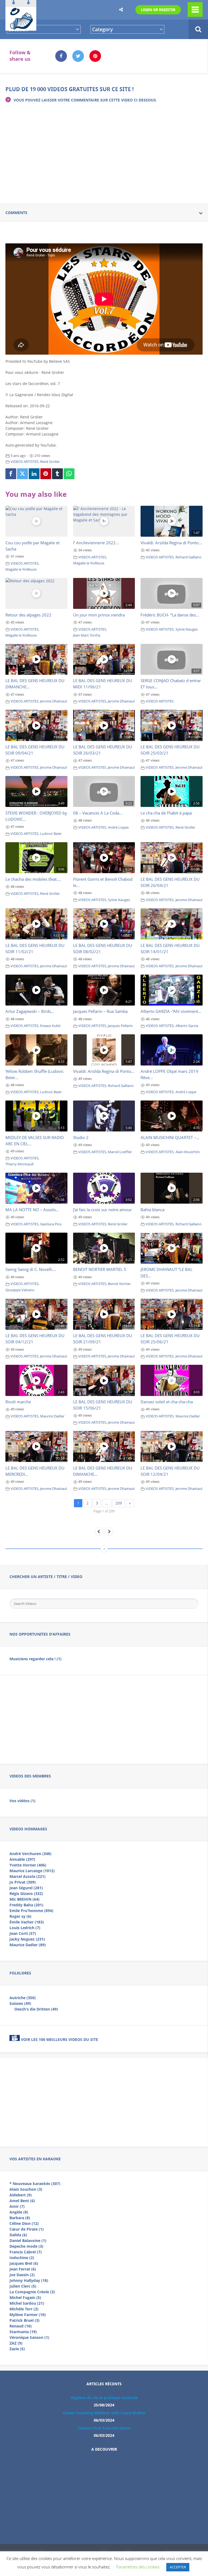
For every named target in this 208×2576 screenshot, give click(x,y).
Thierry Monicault (20, 1164)
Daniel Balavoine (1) (28, 2241)
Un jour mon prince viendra (99, 615)
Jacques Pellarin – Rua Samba (100, 1011)
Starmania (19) (23, 2332)
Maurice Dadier (52, 1416)
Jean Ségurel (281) (26, 1888)
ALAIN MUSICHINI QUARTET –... (170, 1137)
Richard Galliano (188, 557)
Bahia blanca (152, 1210)
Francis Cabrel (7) (26, 2252)
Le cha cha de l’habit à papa (166, 813)
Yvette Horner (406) (28, 1865)
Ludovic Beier (51, 834)
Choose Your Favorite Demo (104, 2428)
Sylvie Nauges (187, 629)
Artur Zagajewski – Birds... (30, 1011)
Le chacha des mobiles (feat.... (33, 879)
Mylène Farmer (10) (28, 2315)
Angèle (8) (19, 2212)
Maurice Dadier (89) (28, 1945)
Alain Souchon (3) (26, 2189)
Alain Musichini (188, 1152)
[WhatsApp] (69, 474)
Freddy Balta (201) (26, 1905)
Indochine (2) (22, 2258)
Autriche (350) (23, 1998)
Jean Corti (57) (23, 1933)
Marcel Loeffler (120, 1152)
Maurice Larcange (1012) (32, 1871)
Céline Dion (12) (24, 2223)
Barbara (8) (20, 2218)
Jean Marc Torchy (87, 635)
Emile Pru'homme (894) (31, 1911)
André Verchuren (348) (30, 1854)
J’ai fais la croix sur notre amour (103, 1210)
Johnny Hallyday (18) (29, 2280)
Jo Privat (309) (23, 1882)
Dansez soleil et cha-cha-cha (167, 1402)
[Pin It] (46, 474)
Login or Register (158, 10)
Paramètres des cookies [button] (138, 2567)
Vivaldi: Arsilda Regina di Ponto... (171, 543)
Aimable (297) (22, 1859)
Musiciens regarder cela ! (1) (35, 1659)
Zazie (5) (17, 2349)
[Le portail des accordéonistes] (21, 27)
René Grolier (50, 462)
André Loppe (118, 827)
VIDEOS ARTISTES (25, 462)
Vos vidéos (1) (22, 1801)
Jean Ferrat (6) (23, 2269)
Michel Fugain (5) (25, 2297)
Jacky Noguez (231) (27, 1939)
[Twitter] (22, 474)
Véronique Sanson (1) (29, 2337)
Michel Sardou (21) (27, 2303)
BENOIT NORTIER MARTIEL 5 (100, 1269)
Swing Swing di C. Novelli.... (31, 1269)
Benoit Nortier (119, 1284)
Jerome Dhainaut (54, 701)
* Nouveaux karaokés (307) (35, 2184)
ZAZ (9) (16, 2343)
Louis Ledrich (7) (25, 1928)
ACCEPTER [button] (178, 2567)
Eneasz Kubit (50, 1026)
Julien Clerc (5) (23, 2286)
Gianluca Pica (51, 1224)
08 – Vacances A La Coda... (98, 813)
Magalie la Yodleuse (21, 569)
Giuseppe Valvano (20, 1290)
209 (119, 1503)
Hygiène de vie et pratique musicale (104, 2398)
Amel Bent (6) (22, 2201)
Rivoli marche (18, 1402)
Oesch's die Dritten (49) (36, 2009)
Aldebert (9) (21, 2195)
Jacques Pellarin (120, 1026)
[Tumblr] (57, 474)
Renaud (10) (21, 2326)
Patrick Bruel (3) (25, 2320)
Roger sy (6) (20, 1916)
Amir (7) (17, 2206)
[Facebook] (11, 474)
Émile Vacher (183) (27, 1922)
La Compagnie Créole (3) (32, 2292)
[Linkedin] (34, 474)
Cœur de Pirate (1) (27, 2229)
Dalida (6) (18, 2235)
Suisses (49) (20, 2003)
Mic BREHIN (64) (25, 1899)
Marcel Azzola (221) (27, 1876)
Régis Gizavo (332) (26, 1893)
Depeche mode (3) (26, 2246)
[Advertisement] (104, 150)
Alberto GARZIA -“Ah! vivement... (171, 1011)
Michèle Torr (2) (24, 2309)
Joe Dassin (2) (22, 2275)
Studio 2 (81, 1137)
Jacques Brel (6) (24, 2263)
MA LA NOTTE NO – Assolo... (32, 1210)
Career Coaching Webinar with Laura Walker (104, 2413)
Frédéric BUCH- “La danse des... (170, 615)
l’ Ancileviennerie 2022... (96, 543)
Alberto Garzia (187, 1026)
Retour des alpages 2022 (28, 615)
